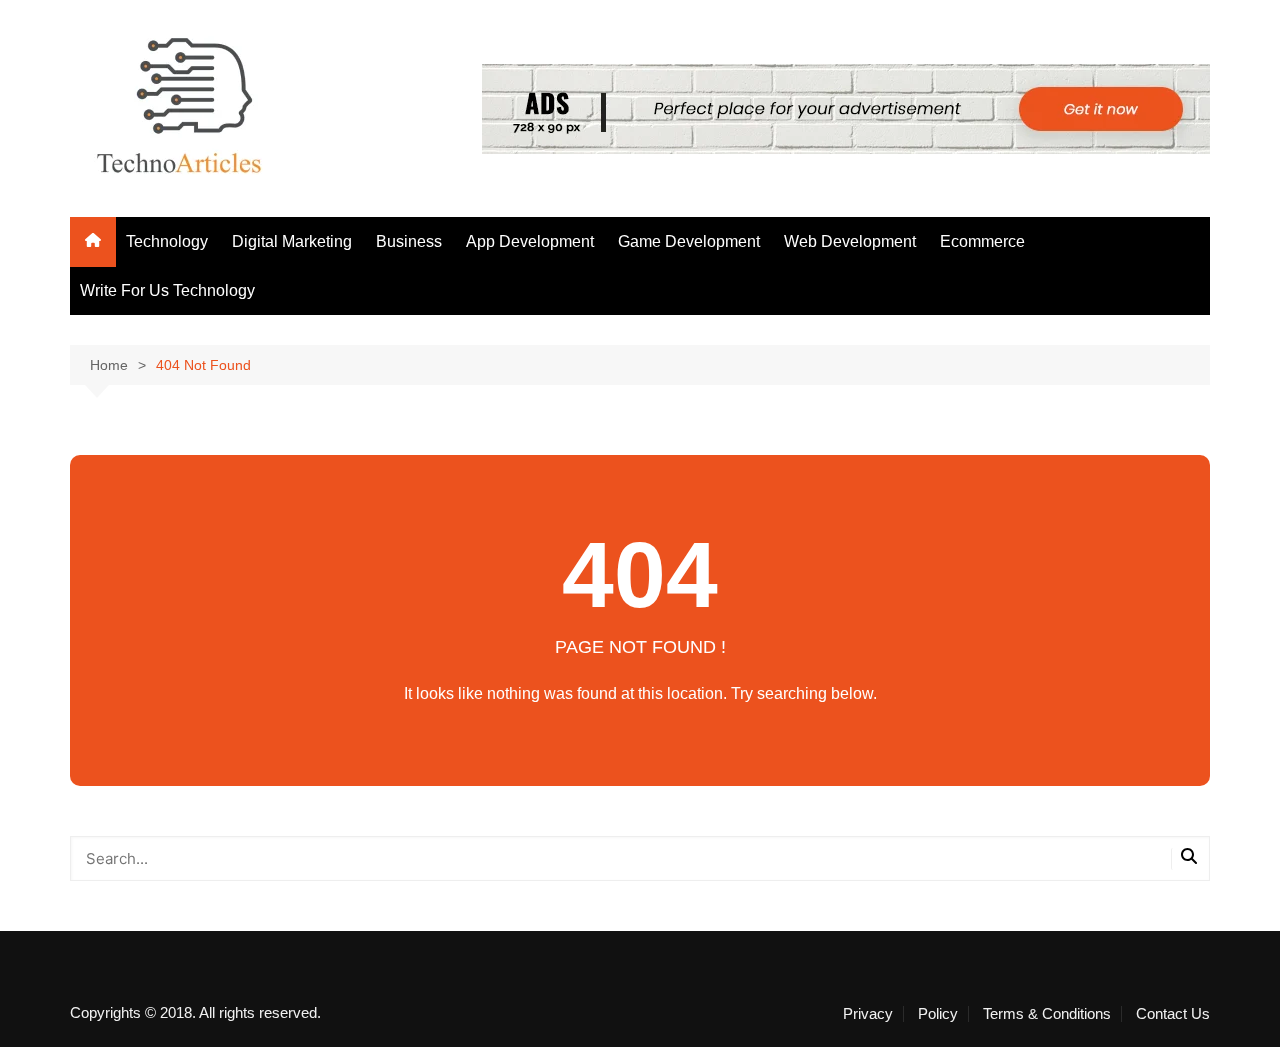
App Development (530, 241)
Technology (167, 241)
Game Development (689, 241)
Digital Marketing (292, 241)
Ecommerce (982, 241)
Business (409, 241)
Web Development (850, 241)
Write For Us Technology (167, 290)
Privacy (868, 1014)
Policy (938, 1014)
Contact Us (1173, 1014)
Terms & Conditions (1047, 1014)
